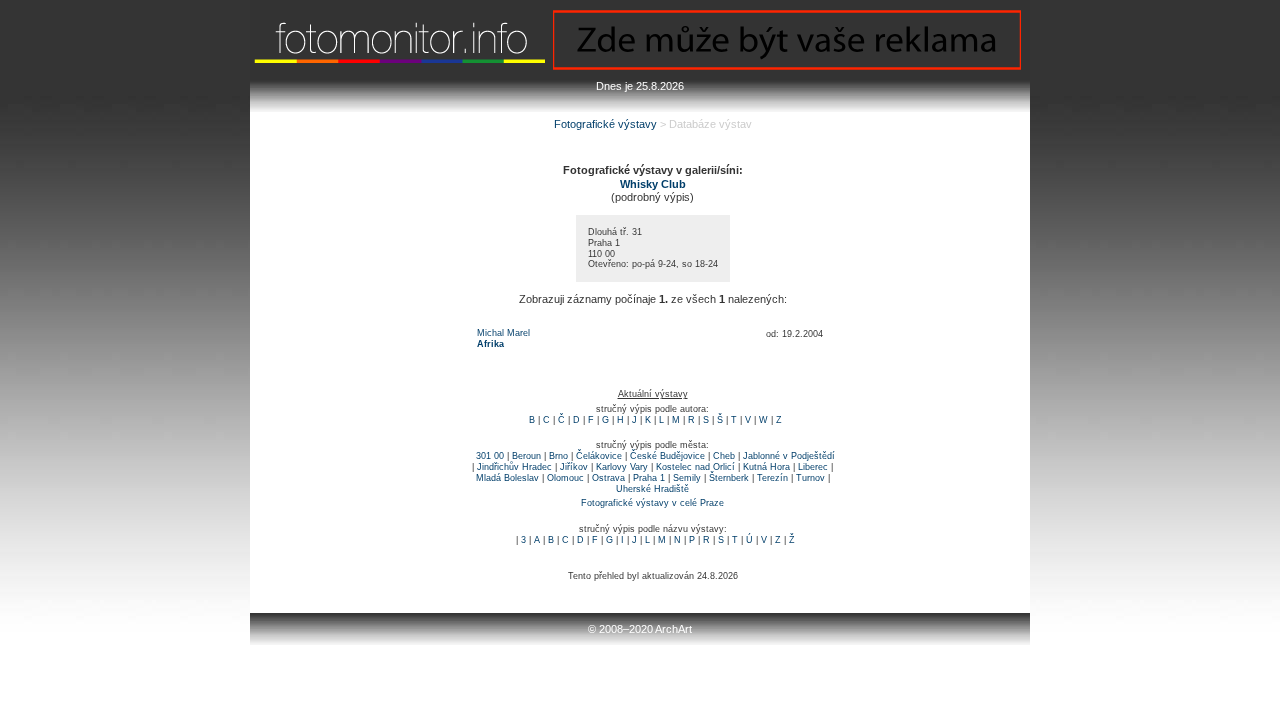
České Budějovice (667, 456)
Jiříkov (574, 467)
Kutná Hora (766, 467)
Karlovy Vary (622, 467)
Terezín (772, 478)
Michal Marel (503, 333)
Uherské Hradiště (652, 489)
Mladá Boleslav (507, 478)
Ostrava (608, 478)
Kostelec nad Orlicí (695, 467)
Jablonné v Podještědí (789, 456)
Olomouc (565, 478)
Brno (558, 456)
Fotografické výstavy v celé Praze (652, 503)
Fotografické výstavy (605, 124)
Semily (687, 478)
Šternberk (729, 478)
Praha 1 (649, 478)
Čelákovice (599, 456)
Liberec (813, 467)
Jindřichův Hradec (514, 467)
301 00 (490, 456)
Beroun (526, 456)
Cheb (724, 456)
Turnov (810, 478)
